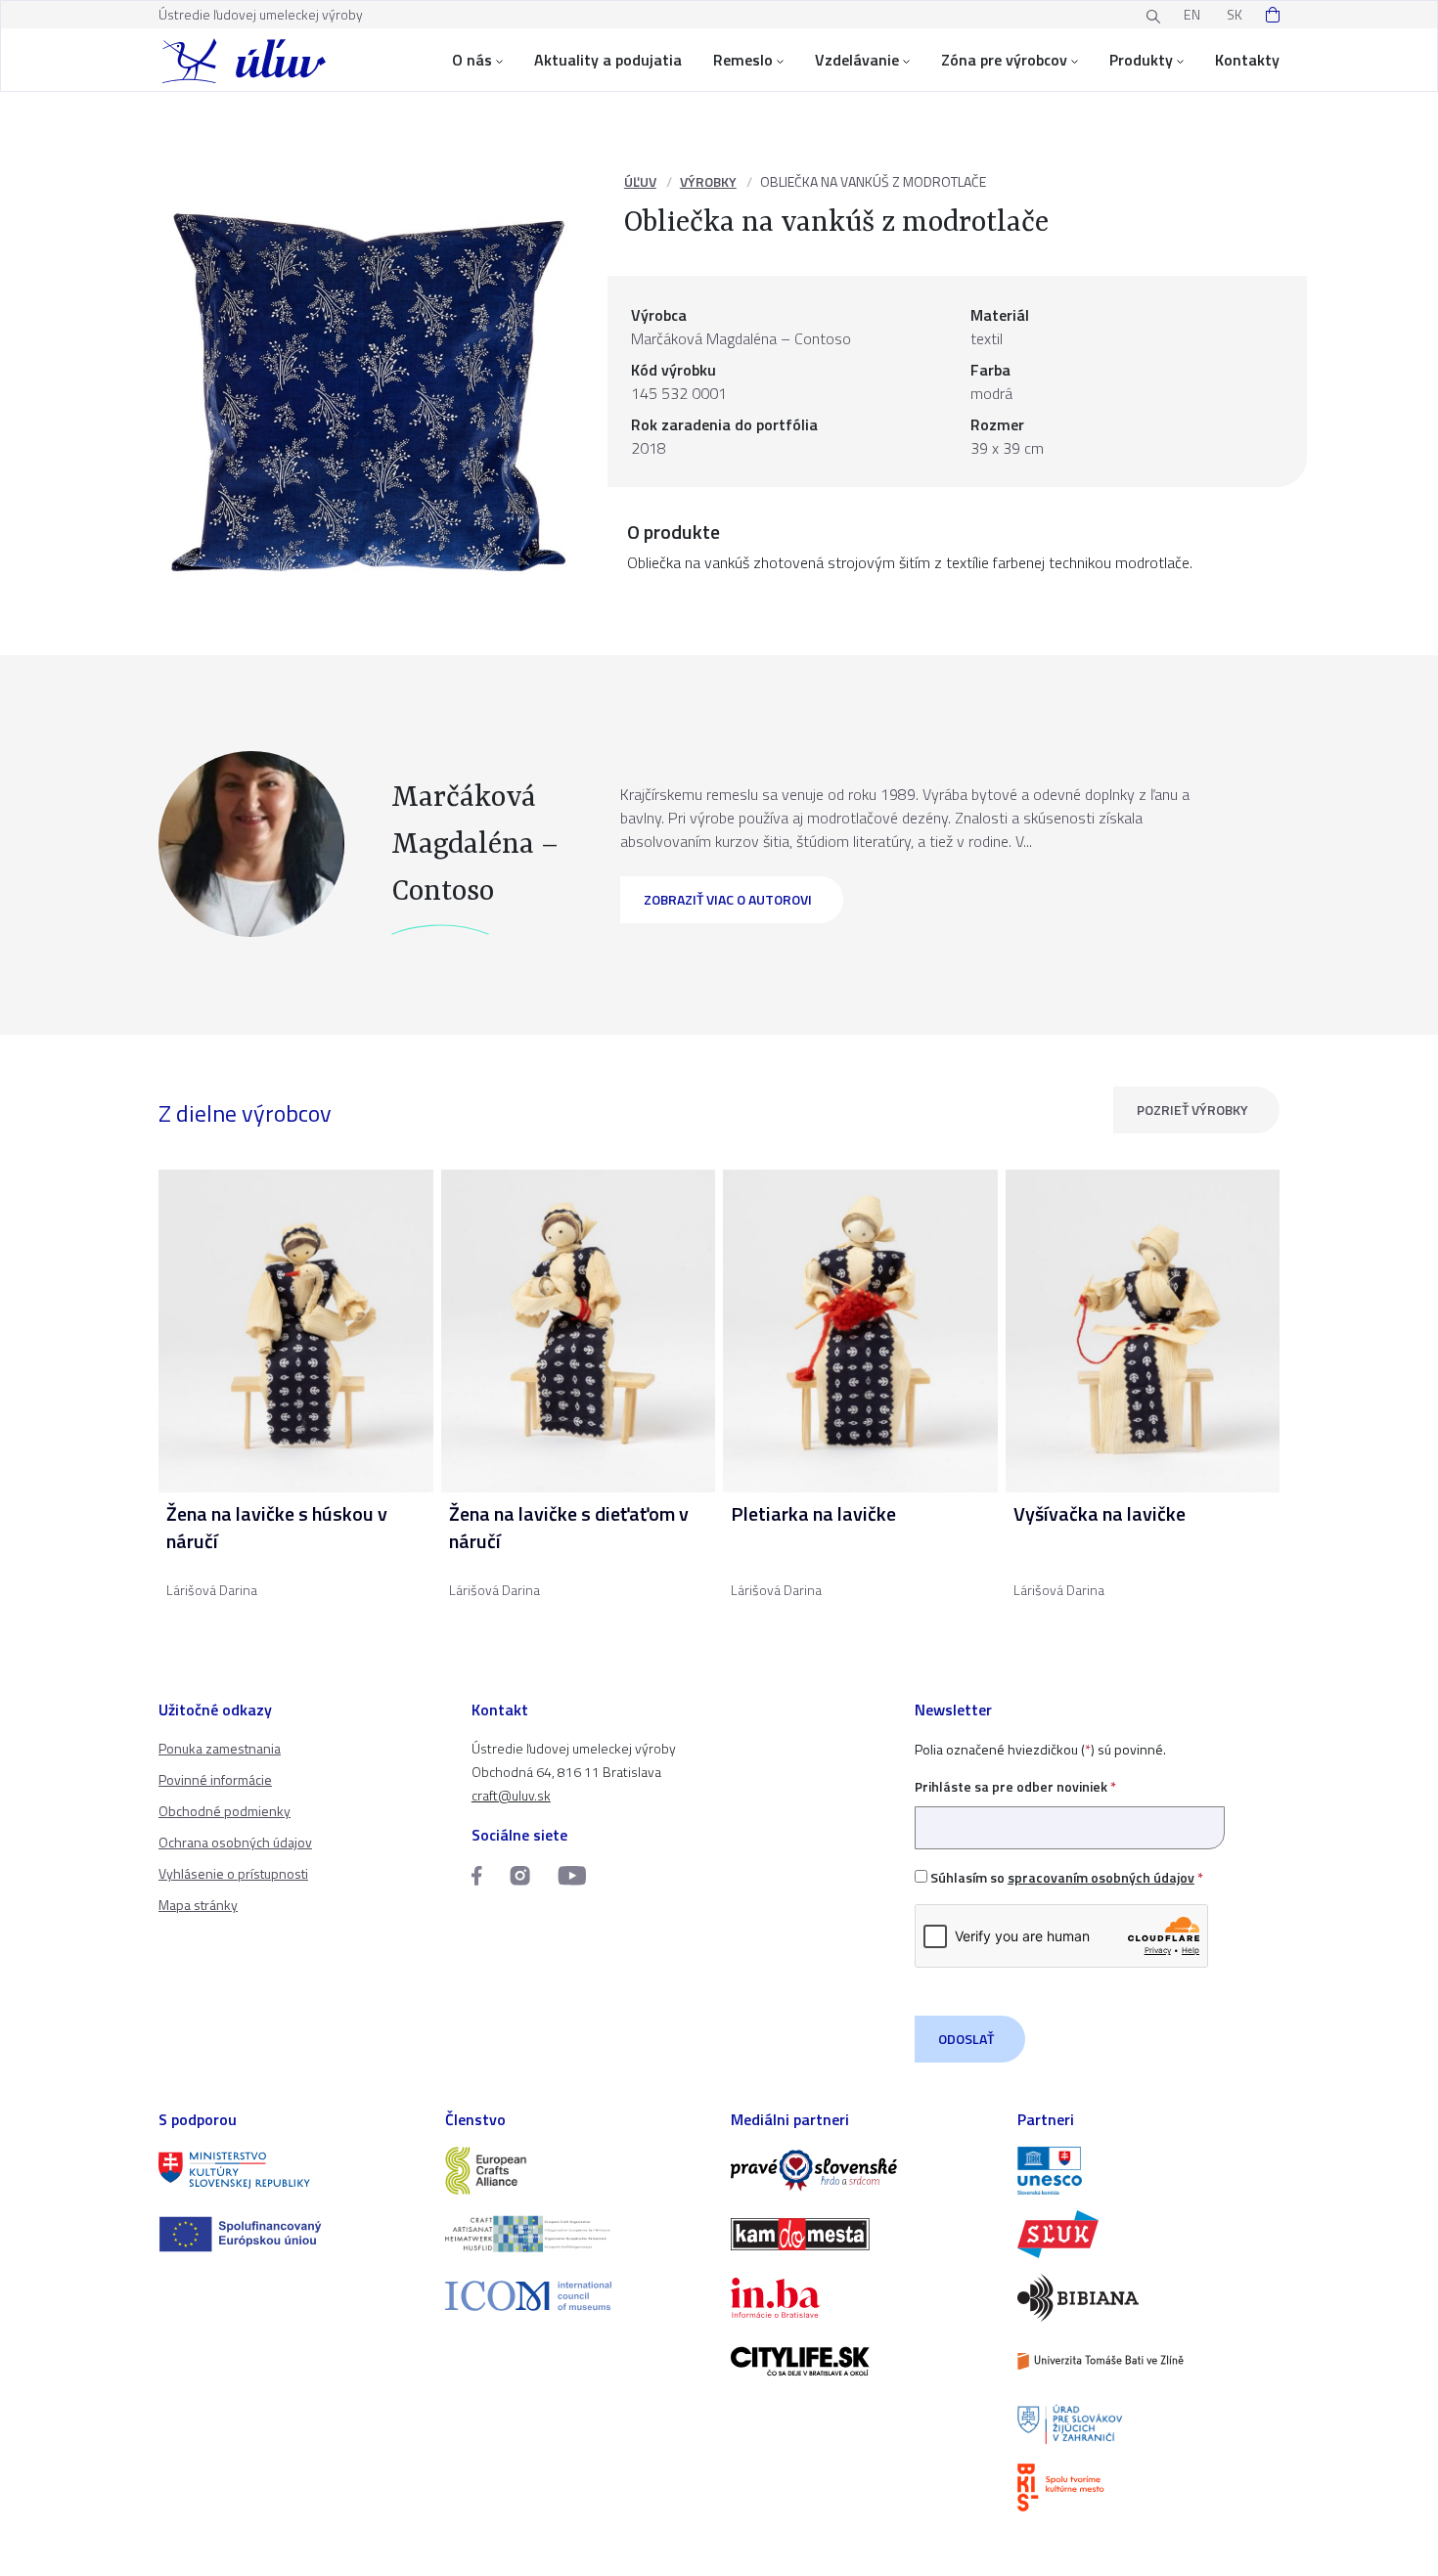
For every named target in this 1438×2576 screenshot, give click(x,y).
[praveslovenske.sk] (862, 2171)
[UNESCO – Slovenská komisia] (1149, 2171)
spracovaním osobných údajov (1101, 1877)
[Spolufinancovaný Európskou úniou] (290, 2234)
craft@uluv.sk (511, 1795)
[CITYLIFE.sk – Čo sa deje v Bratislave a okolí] (862, 2361)
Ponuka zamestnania (220, 1748)
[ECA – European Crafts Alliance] (577, 2171)
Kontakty (1247, 60)
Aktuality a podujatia (608, 60)
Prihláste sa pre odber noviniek (1015, 1786)
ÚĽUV (640, 181)
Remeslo (743, 60)
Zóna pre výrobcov (1004, 60)
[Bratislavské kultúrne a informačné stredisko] (1149, 2487)
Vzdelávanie (857, 60)
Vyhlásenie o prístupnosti (233, 1873)
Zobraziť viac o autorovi (728, 899)
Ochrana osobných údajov (235, 1842)
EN (1192, 14)
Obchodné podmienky (225, 1811)
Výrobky (708, 181)
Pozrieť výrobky (1192, 1110)
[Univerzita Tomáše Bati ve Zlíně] (1149, 2361)
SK (1235, 14)
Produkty (1141, 60)
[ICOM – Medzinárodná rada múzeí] (577, 2296)
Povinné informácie (215, 1779)
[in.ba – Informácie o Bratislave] (862, 2298)
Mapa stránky (198, 1905)
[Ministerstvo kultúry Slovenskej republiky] (290, 2171)
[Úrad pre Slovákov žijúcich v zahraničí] (1149, 2425)
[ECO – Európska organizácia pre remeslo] (577, 2234)
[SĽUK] (1149, 2234)
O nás (472, 60)
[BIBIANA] (1149, 2298)
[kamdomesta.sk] (862, 2234)
